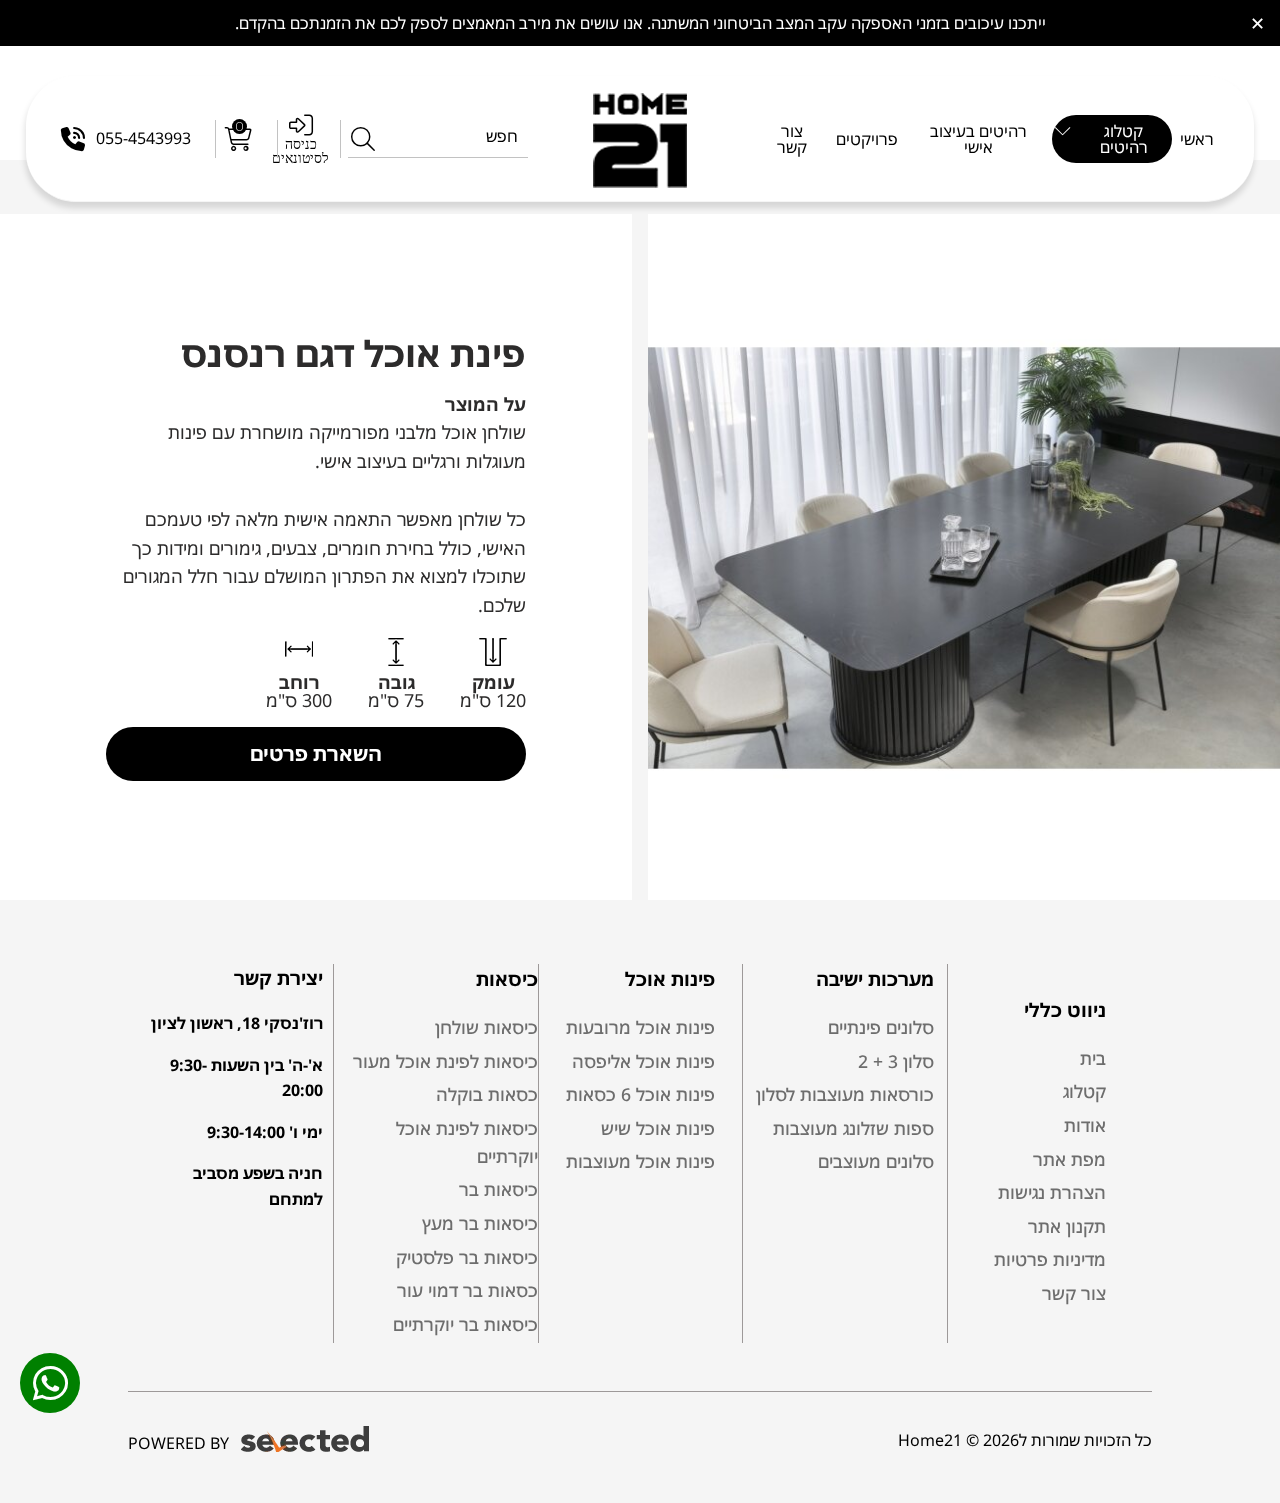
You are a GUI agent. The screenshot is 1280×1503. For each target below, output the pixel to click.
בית (1093, 1058)
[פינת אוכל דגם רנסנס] (964, 557)
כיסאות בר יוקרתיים (465, 1324)
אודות (1085, 1125)
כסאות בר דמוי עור (467, 1290)
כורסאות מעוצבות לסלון (845, 1094)
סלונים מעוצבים (876, 1161)
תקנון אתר (1067, 1226)
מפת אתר (1069, 1159)
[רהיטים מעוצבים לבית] (640, 138)
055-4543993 (143, 138)
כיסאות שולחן (486, 1027)
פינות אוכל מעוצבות (640, 1161)
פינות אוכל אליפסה (643, 1061)
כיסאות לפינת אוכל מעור (445, 1061)
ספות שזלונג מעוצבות (853, 1128)
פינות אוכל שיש (658, 1128)
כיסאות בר (498, 1189)
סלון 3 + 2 (896, 1061)
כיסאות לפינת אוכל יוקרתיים (467, 1142)
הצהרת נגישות (1052, 1192)
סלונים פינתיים (881, 1027)
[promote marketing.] (306, 1439)
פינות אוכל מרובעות (640, 1027)
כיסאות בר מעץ (480, 1223)
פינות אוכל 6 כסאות (640, 1094)
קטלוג (1084, 1091)
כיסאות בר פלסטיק (467, 1257)
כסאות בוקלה (487, 1094)
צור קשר (1074, 1293)
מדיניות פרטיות (1050, 1259)
